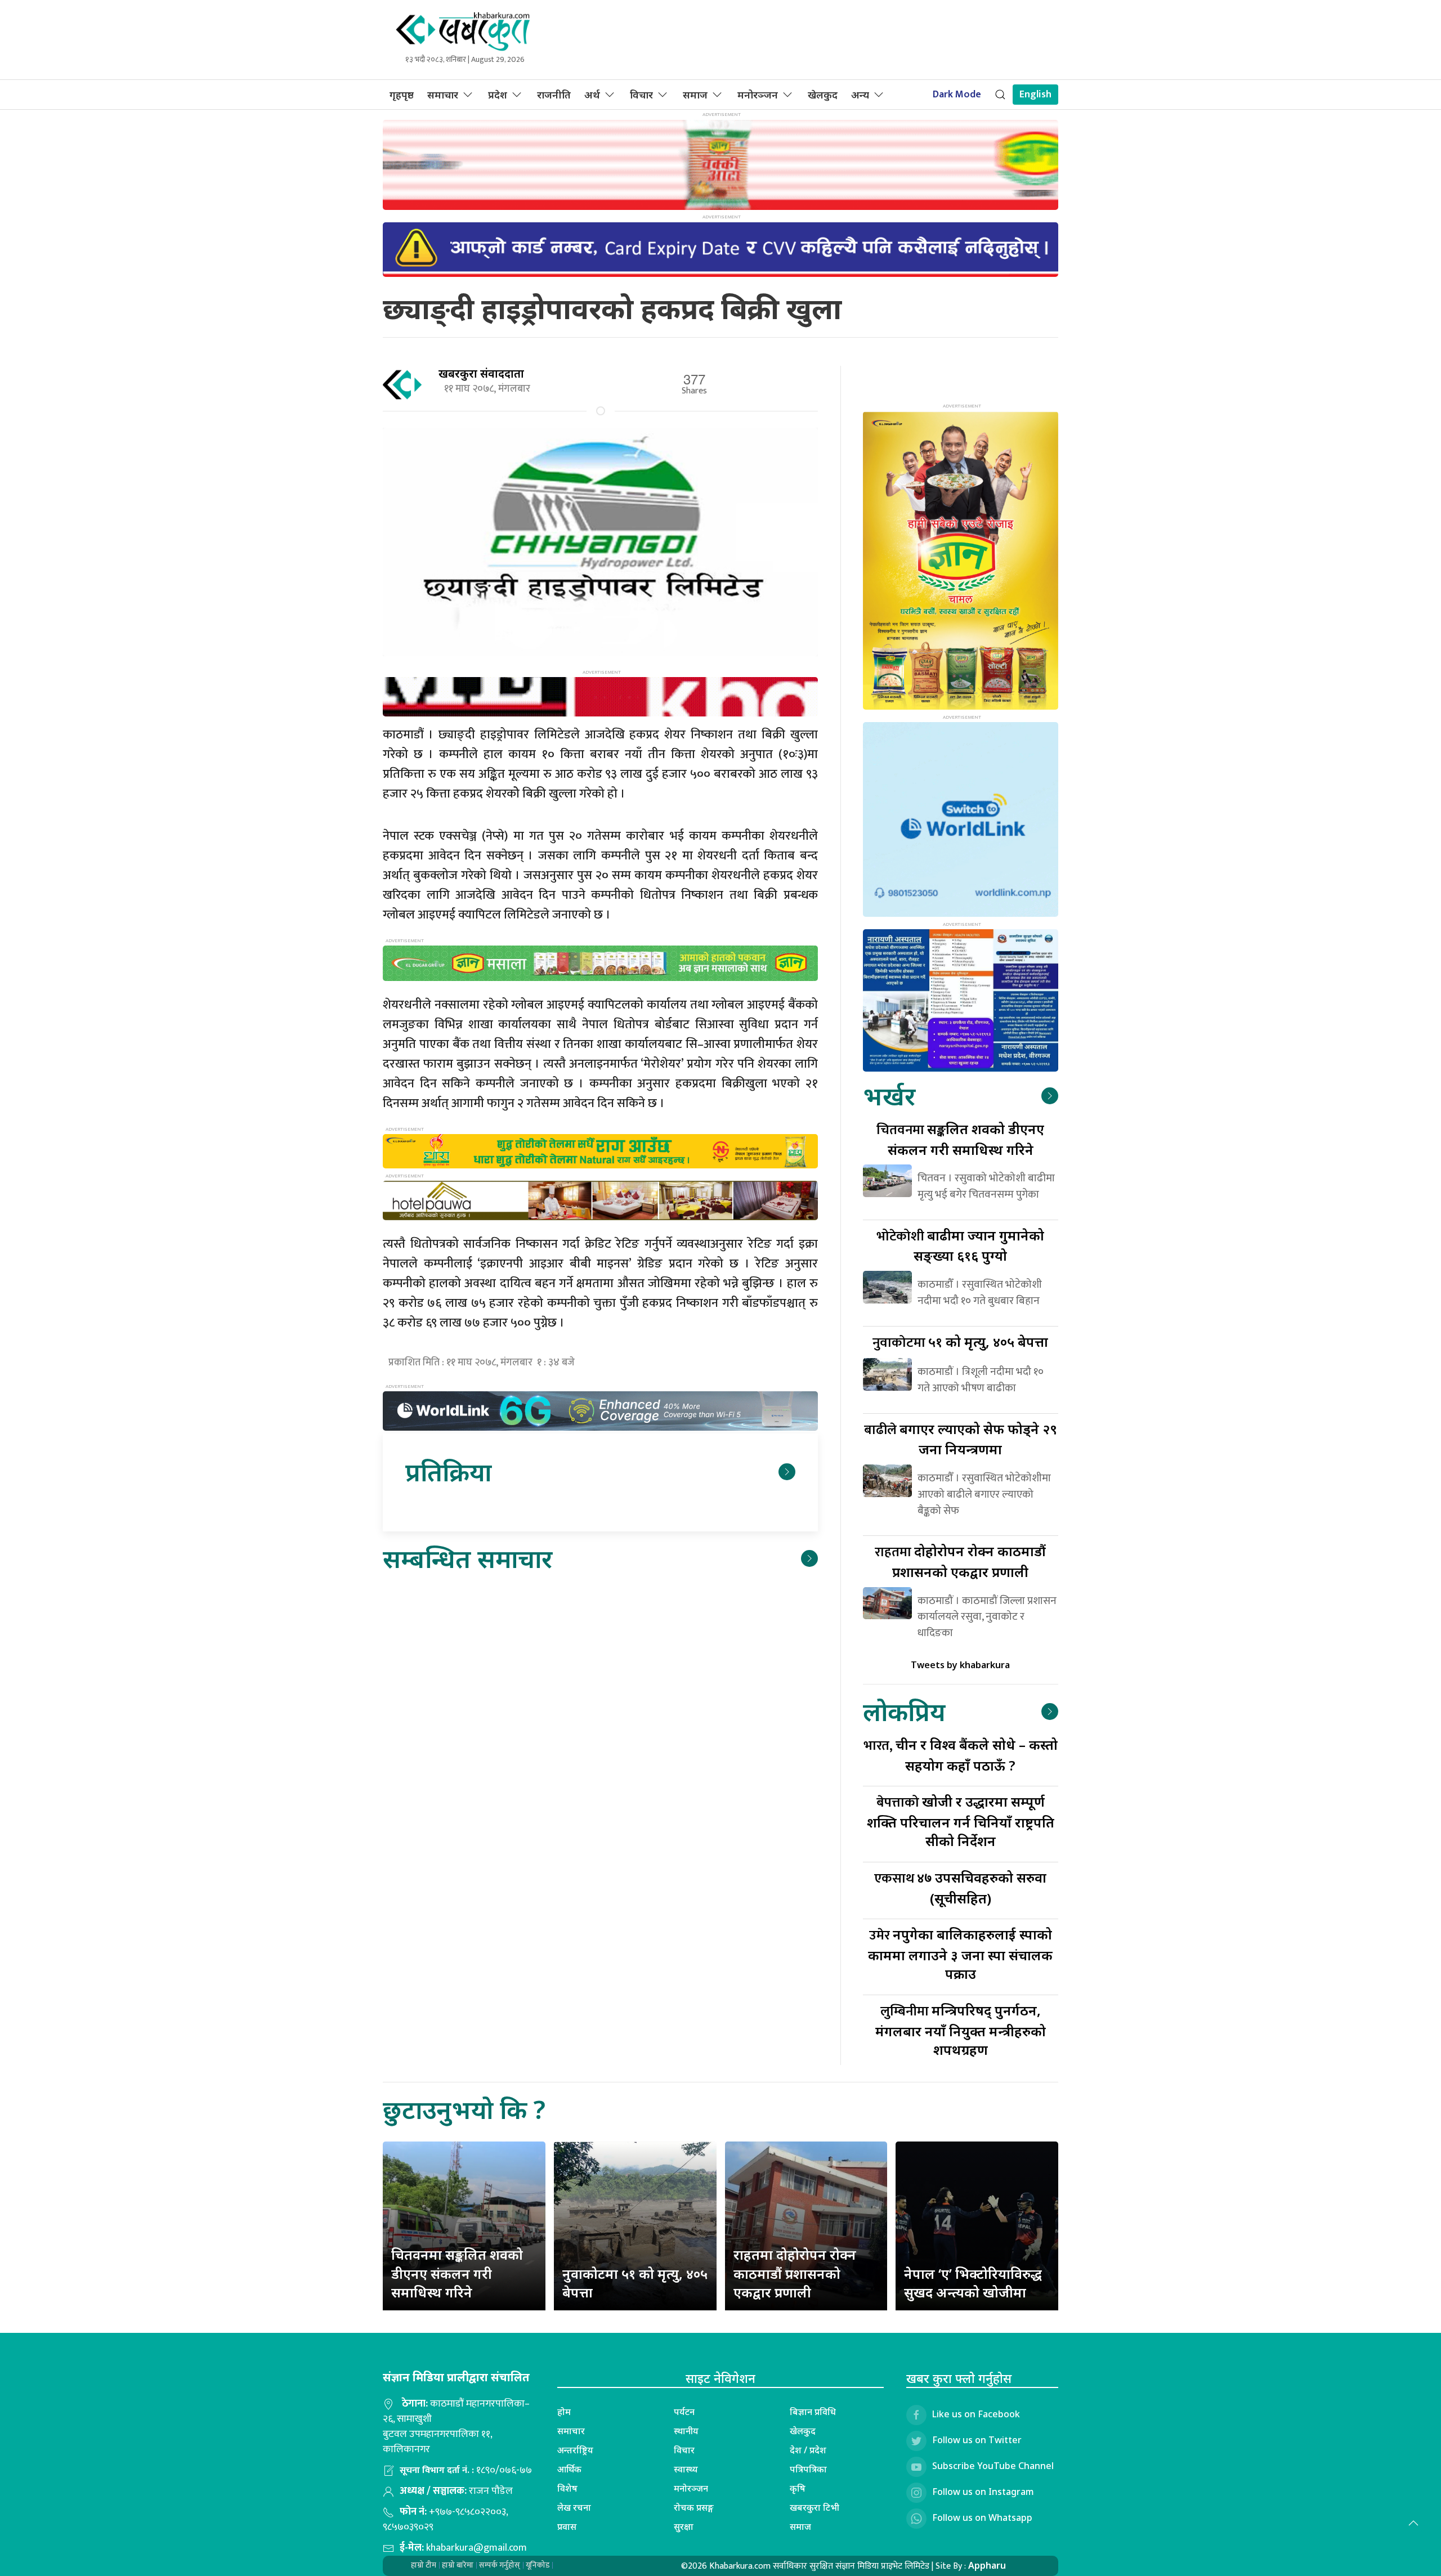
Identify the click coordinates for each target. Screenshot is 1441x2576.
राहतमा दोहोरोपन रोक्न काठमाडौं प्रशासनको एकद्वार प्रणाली (795, 2273)
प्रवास (567, 2526)
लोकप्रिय (904, 1711)
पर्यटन (684, 2412)
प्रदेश (498, 95)
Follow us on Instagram (983, 2492)
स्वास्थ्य (686, 2469)
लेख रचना (574, 2507)
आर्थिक (569, 2469)
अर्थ (592, 95)
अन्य (860, 95)
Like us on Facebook (976, 2414)
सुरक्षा (684, 2526)
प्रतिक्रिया (448, 1471)
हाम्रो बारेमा (458, 2565)
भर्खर (889, 1096)
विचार (641, 95)
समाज (695, 95)
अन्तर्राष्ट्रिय (575, 2450)
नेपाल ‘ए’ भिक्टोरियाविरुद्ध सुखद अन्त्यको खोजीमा (973, 2283)
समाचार (443, 95)
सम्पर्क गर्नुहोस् (500, 2565)
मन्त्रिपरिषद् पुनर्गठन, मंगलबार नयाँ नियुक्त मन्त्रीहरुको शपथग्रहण (961, 2030)
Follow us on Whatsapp (982, 2517)
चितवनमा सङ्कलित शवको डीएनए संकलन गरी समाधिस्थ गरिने (457, 2273)
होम (564, 2412)
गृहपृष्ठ (402, 95)
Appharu (987, 2565)
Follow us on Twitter (977, 2440)
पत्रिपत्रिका (808, 2469)
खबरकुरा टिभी (815, 2507)
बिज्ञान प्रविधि (813, 2412)
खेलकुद (823, 95)
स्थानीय (686, 2431)
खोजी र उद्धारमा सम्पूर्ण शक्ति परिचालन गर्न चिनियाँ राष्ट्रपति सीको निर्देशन (961, 1821)
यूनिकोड (538, 2565)
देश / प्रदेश (808, 2450)
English (1035, 95)
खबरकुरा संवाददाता (481, 373)
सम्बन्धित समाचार (467, 1558)
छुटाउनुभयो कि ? (464, 2109)
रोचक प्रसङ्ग (694, 2507)
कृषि (798, 2488)
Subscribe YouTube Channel (993, 2466)
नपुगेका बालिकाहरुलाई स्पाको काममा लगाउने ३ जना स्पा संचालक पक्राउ (960, 1954)
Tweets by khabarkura (960, 1665)
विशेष (567, 2488)
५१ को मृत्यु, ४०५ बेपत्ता (960, 1341)
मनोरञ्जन (758, 95)
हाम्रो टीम (424, 2565)
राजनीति (554, 95)
